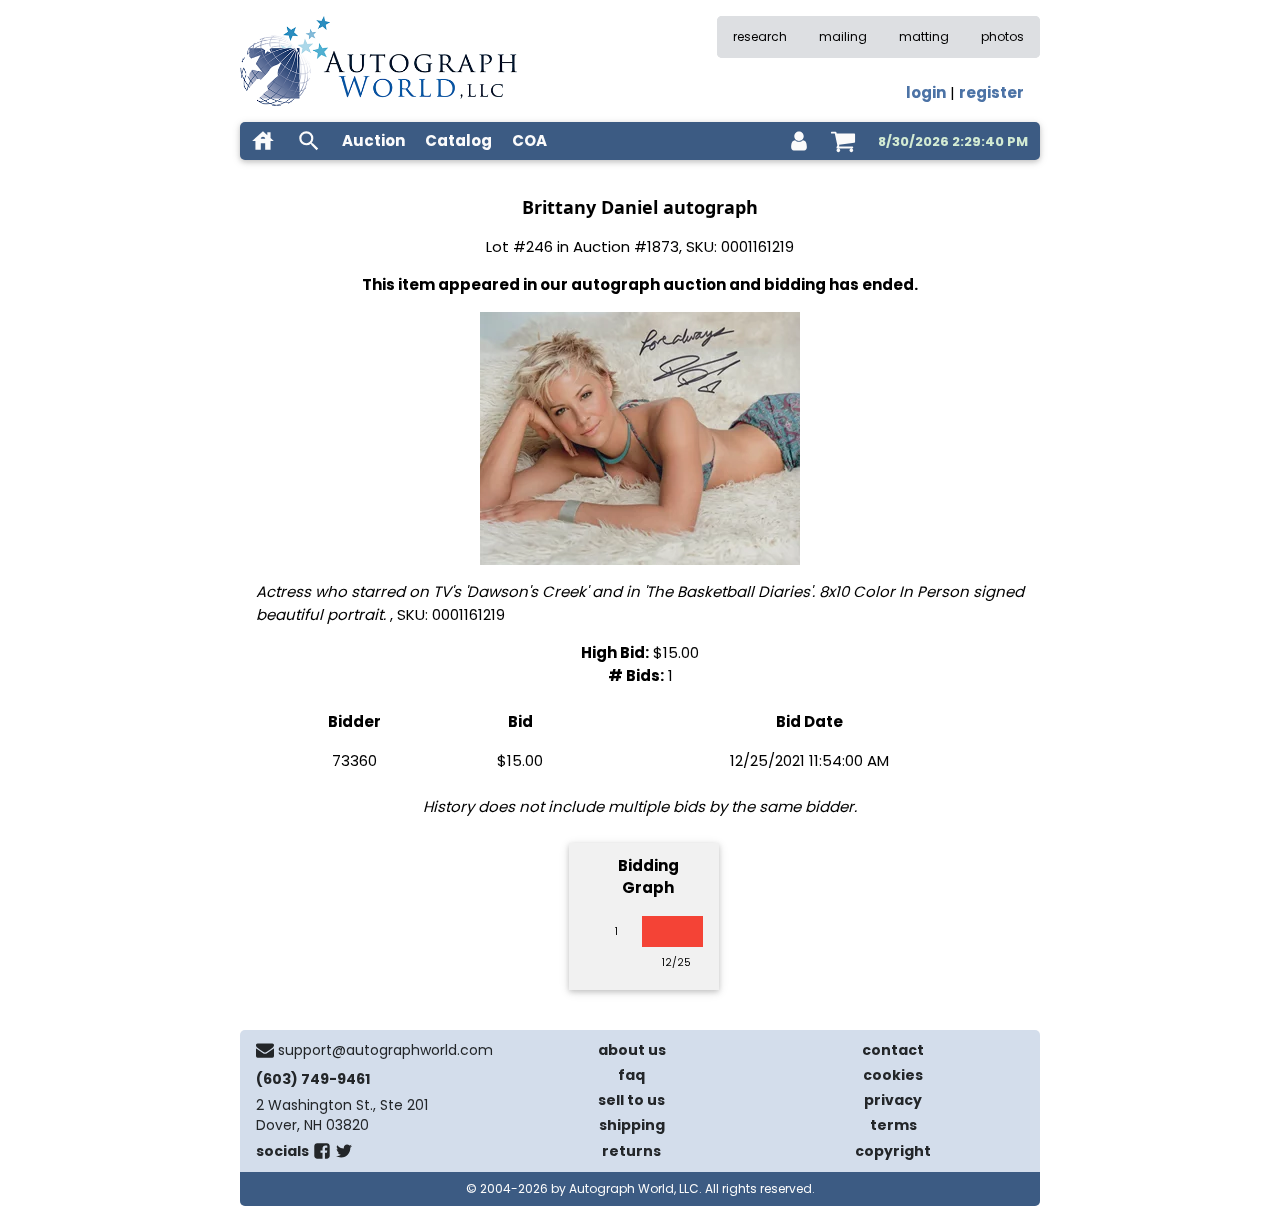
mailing (843, 36)
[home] (263, 141)
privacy (893, 1100)
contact (893, 1050)
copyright (893, 1151)
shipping (632, 1125)
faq (631, 1075)
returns (631, 1151)
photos (1002, 36)
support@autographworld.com (385, 1050)
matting (924, 36)
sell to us (631, 1100)
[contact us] (265, 1050)
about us (632, 1050)
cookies (893, 1075)
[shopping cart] (843, 141)
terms (893, 1125)
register (991, 92)
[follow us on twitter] (344, 1155)
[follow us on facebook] (322, 1155)
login (926, 92)
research (760, 36)
